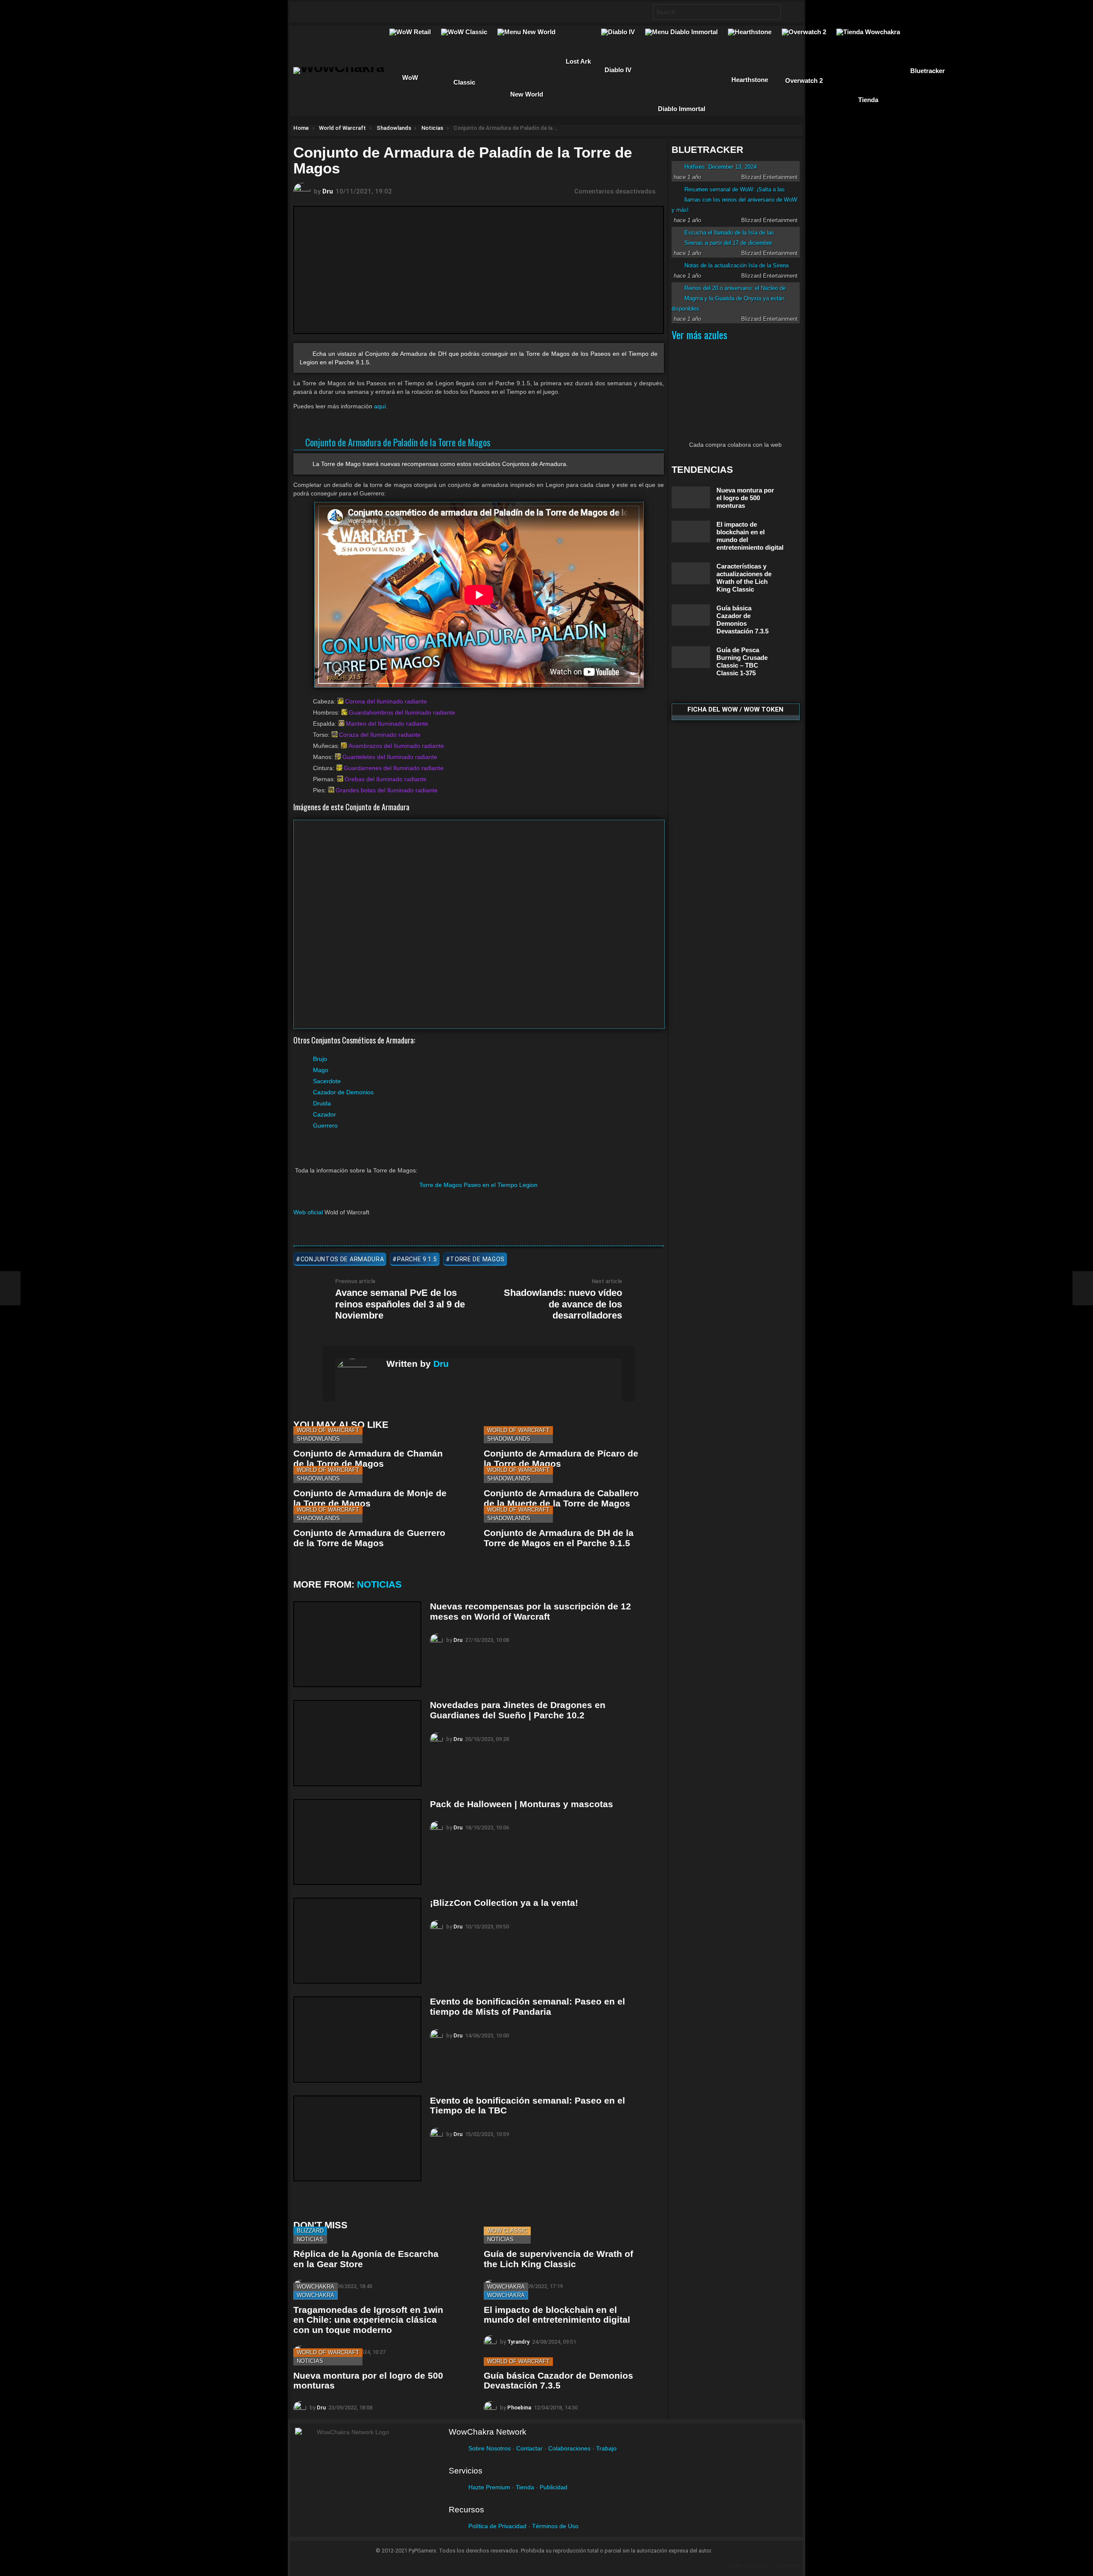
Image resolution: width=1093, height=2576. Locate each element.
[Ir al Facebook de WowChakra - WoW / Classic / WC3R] (307, 12)
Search (772, 13)
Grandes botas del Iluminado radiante (387, 790)
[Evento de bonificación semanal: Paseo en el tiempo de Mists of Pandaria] (357, 2039)
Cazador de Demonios (343, 1092)
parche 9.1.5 (417, 1259)
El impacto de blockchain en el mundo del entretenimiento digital (557, 2315)
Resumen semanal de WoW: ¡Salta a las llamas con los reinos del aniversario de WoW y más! (734, 200)
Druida (322, 1103)
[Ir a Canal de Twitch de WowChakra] (341, 12)
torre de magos (477, 1259)
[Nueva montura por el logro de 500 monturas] (691, 497)
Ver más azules (699, 334)
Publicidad (554, 2487)
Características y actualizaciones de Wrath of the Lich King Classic (744, 578)
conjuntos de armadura (342, 1259)
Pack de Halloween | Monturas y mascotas (522, 1804)
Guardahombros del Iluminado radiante (402, 712)
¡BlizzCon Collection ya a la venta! (504, 1903)
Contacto (788, 2565)
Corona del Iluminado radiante (386, 701)
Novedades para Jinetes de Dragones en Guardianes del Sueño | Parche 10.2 (518, 1710)
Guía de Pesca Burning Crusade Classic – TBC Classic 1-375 (742, 661)
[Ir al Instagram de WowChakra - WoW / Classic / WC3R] (407, 12)
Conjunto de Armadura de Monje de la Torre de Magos (370, 1498)
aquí (380, 406)
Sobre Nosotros (490, 2448)
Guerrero (325, 1125)
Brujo (320, 1059)
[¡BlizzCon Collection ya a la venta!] (357, 1941)
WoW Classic (507, 2231)
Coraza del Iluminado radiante (380, 735)
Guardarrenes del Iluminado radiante (394, 768)
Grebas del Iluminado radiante (386, 779)
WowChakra (316, 2287)
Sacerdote (327, 1081)
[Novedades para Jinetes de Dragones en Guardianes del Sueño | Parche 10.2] (357, 1743)
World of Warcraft (328, 1430)
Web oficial (308, 1212)
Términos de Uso (555, 2526)
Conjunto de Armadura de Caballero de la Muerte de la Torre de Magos (561, 1498)
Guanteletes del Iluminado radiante (390, 757)
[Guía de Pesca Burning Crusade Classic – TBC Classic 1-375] (691, 657)
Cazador (324, 1114)
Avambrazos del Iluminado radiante (396, 746)
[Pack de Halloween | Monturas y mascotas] (357, 1842)
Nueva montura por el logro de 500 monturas (745, 498)
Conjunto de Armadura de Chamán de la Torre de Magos (368, 1458)
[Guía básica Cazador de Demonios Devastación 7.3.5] (691, 615)
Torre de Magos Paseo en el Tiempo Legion (478, 1185)
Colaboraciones (569, 2448)
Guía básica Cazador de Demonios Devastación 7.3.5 (558, 2381)
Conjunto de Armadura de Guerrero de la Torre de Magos (369, 1538)
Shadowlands (318, 1439)
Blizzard (310, 2231)
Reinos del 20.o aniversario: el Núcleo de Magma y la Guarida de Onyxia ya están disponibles (729, 298)
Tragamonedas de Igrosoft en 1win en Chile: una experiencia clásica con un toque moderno (368, 2320)
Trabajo (606, 2448)
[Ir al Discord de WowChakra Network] (374, 12)
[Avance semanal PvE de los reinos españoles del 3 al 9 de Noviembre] (10, 1288)
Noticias (379, 1584)
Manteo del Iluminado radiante (387, 724)
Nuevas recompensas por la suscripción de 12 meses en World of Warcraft (530, 1611)
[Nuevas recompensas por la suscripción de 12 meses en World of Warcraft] (357, 1644)
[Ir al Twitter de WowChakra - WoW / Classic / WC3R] (324, 12)
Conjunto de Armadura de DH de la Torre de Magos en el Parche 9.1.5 (559, 1538)
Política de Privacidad (497, 2526)
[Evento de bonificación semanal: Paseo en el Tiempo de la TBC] (357, 2138)
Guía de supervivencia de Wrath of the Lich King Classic (558, 2259)
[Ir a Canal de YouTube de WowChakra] (357, 12)
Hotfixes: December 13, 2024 (720, 167)
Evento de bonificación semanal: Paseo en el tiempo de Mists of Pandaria (528, 2006)
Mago (321, 1070)
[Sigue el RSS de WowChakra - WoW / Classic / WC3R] (391, 12)
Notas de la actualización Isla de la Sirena (736, 265)
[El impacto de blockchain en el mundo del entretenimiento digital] (691, 532)
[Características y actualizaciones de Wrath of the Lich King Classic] (691, 573)
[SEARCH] (639, 12)
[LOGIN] (790, 12)
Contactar (529, 2448)
